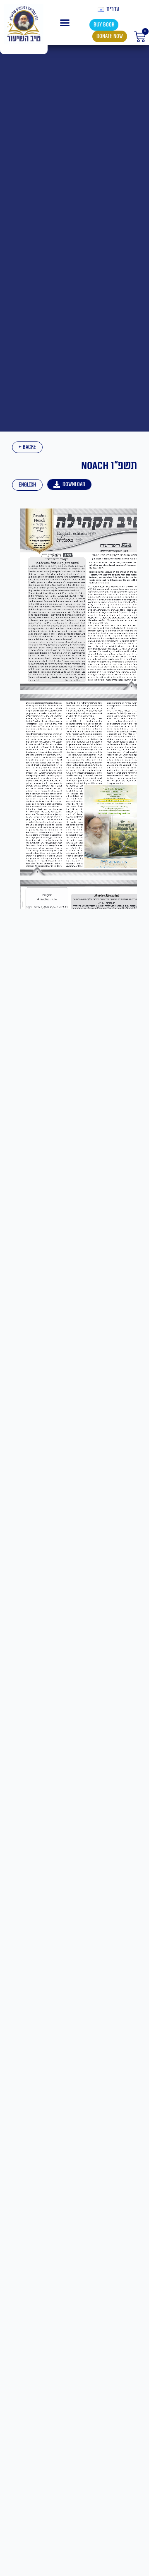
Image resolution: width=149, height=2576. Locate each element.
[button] (65, 23)
